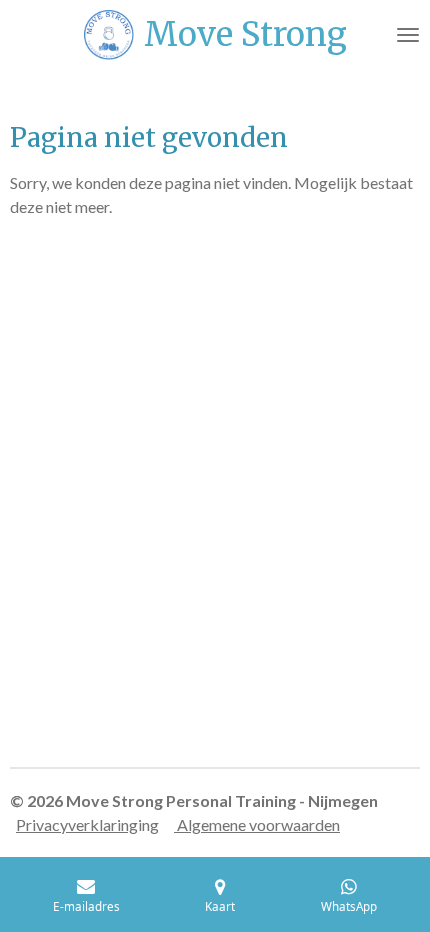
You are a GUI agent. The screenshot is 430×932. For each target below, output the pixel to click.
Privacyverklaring (77, 824)
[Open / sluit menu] (408, 35)
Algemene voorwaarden (257, 824)
